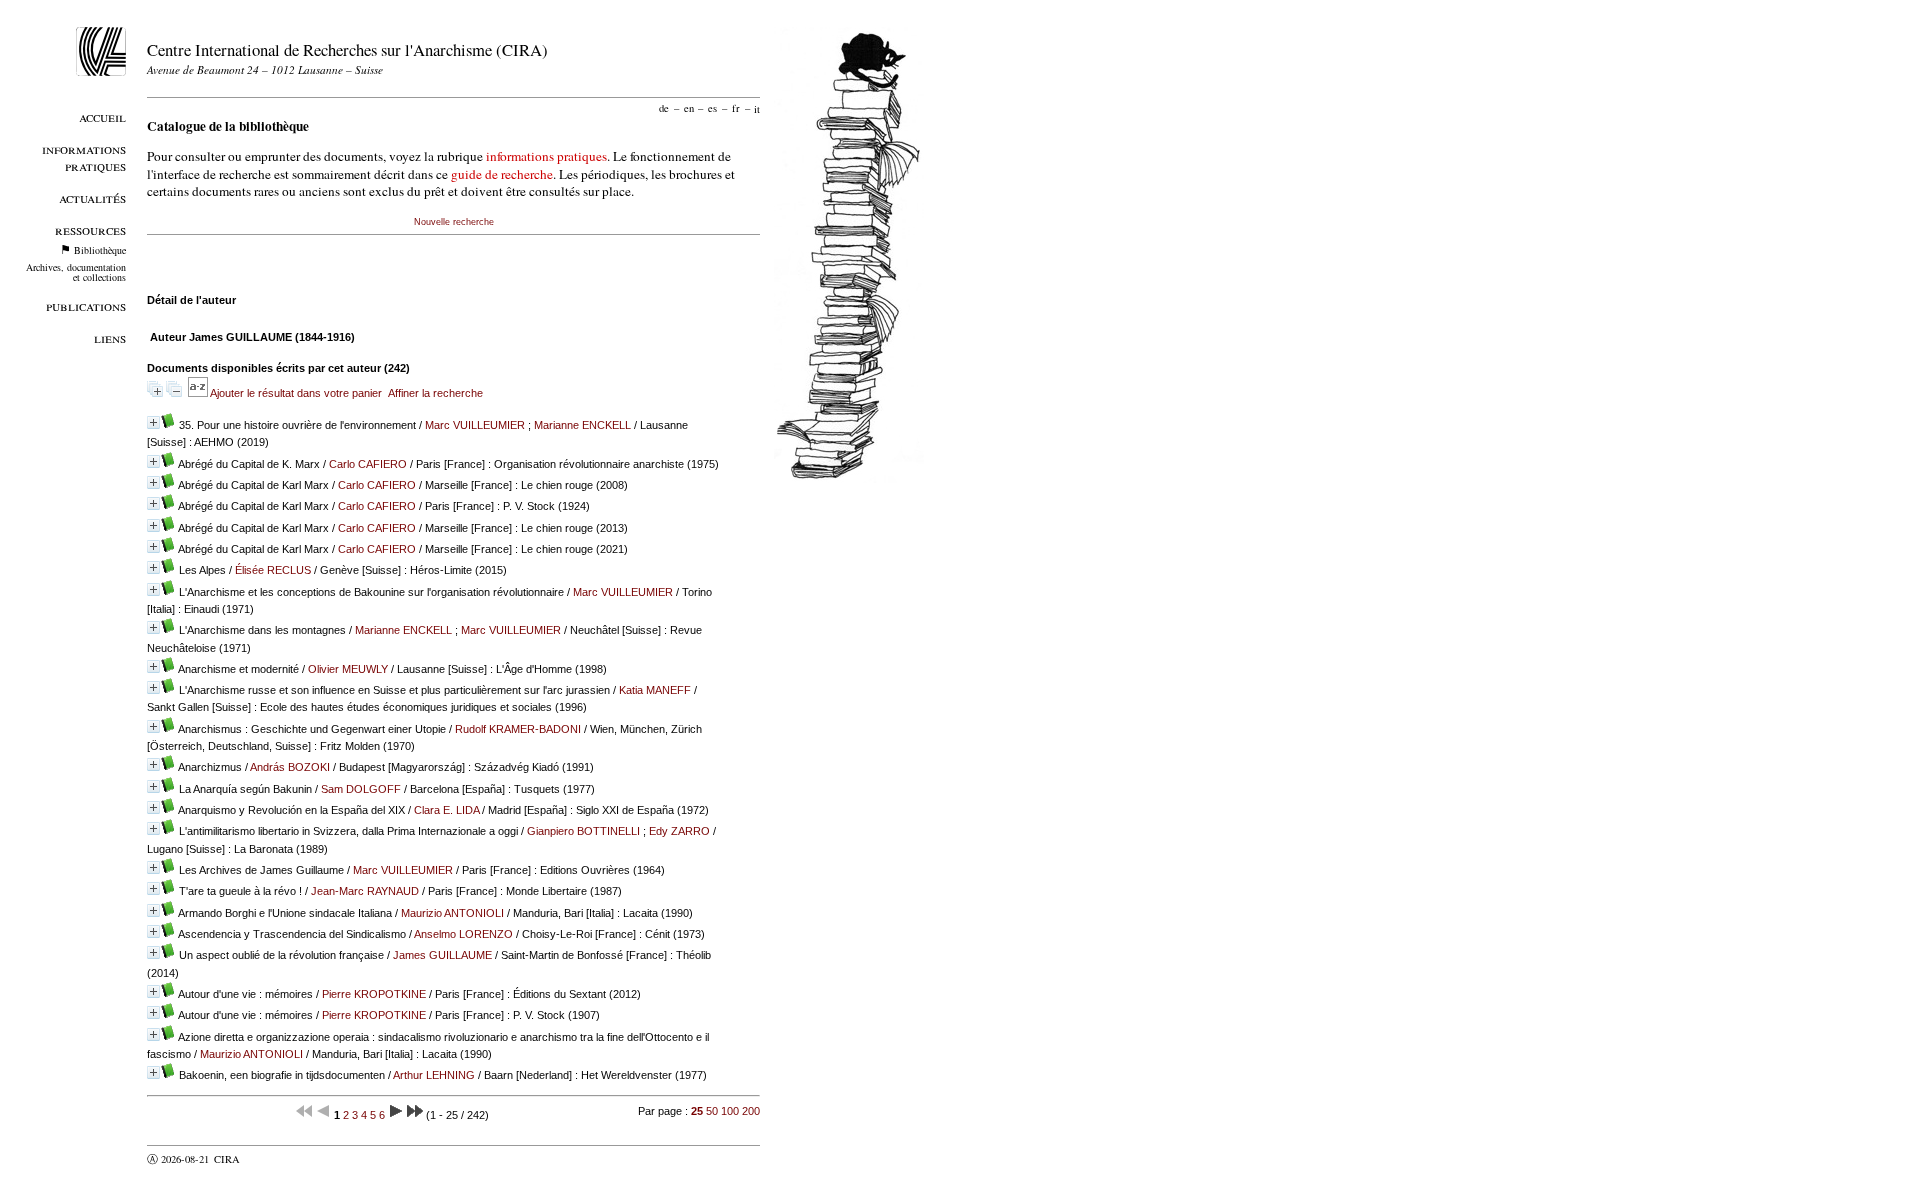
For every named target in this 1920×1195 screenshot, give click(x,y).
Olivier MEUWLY (348, 669)
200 (751, 1111)
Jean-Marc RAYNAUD (365, 891)
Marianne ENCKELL (582, 425)
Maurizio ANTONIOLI (452, 913)
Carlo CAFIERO (368, 464)
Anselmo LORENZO (463, 934)
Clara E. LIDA (446, 810)
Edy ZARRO (679, 831)
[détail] (153, 422)
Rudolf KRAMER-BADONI (518, 729)
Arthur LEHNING (434, 1075)
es (712, 108)
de (664, 108)
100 (730, 1111)
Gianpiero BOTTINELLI (583, 831)
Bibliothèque (100, 250)
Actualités (92, 197)
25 (697, 1111)
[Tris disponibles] (199, 393)
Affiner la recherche (435, 393)
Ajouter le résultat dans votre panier (296, 393)
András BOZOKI (290, 767)
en (689, 108)
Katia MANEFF (655, 690)
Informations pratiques (84, 157)
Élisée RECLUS (273, 570)
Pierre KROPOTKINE (374, 994)
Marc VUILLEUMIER (475, 425)
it (757, 108)
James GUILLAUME (442, 955)
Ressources (90, 229)
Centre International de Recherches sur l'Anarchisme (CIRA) (347, 49)
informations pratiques (546, 156)
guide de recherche (502, 174)
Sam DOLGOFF (361, 789)
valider (266, 1159)
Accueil (102, 116)
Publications (86, 305)
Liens (110, 337)
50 (712, 1111)
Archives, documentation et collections (76, 272)
